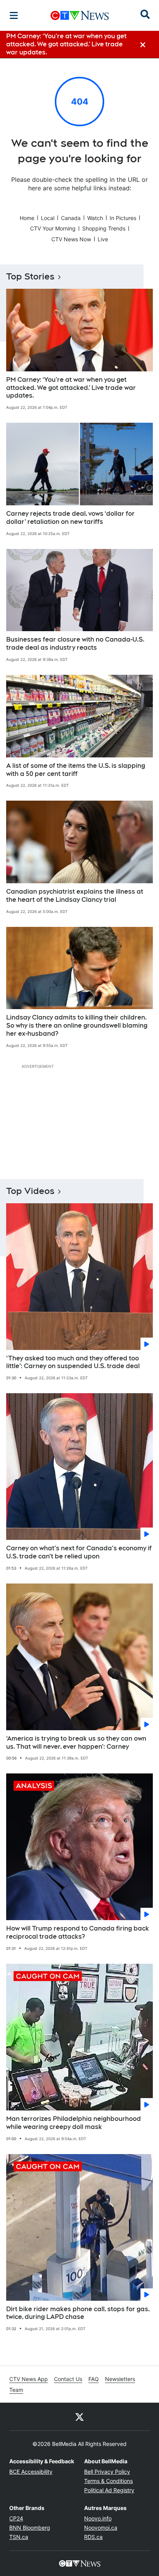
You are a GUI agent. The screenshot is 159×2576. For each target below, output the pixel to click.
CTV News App (29, 2379)
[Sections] (14, 15)
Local (48, 218)
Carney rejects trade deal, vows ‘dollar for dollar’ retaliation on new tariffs (70, 518)
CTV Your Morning (53, 228)
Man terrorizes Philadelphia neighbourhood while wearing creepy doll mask (74, 2123)
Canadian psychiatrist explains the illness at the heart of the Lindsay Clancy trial (75, 896)
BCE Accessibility (31, 2472)
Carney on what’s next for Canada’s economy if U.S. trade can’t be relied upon (79, 1552)
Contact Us (68, 2379)
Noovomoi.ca (101, 2528)
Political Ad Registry (109, 2490)
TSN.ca (19, 2537)
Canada (71, 218)
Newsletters (120, 2379)
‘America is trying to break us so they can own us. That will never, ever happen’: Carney (76, 1743)
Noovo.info (98, 2518)
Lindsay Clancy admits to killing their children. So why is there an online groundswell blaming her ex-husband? (77, 1025)
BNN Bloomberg (30, 2528)
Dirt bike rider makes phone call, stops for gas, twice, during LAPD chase (78, 2313)
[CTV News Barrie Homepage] (80, 15)
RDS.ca (93, 2537)
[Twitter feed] (79, 2417)
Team (16, 2390)
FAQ (94, 2379)
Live (103, 239)
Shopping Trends (104, 228)
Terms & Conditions (108, 2481)
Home (27, 218)
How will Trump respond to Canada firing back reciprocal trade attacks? (78, 1932)
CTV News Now (71, 239)
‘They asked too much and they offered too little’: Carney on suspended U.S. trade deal (73, 1362)
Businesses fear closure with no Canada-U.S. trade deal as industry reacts (75, 644)
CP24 (16, 2518)
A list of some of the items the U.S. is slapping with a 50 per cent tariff (76, 770)
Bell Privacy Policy (107, 2472)
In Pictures (123, 218)
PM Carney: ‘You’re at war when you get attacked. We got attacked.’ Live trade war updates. (71, 388)
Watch (95, 218)
